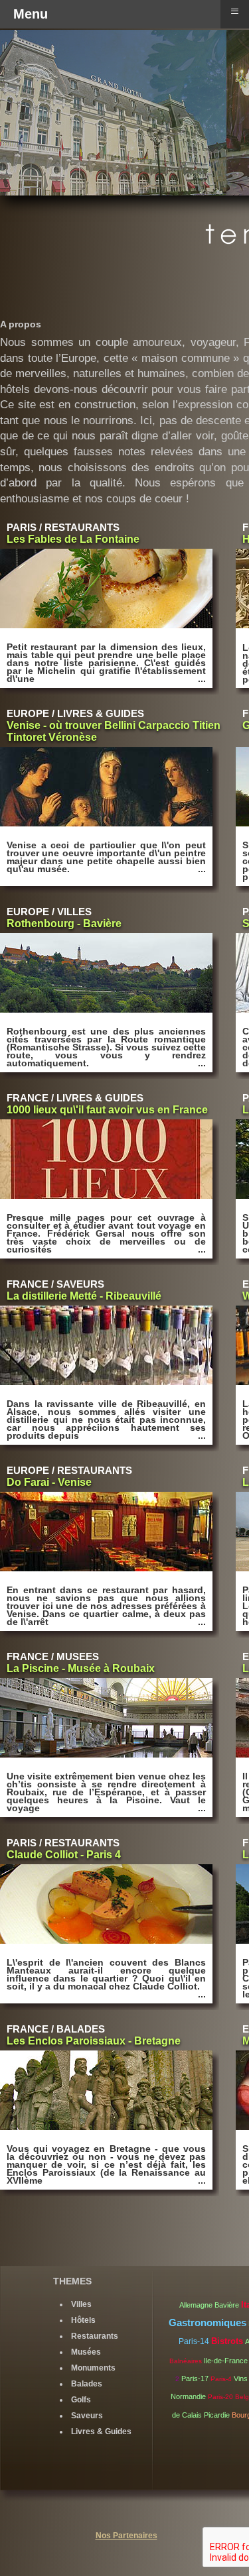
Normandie (188, 2396)
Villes (81, 2304)
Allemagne (196, 2305)
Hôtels (83, 2320)
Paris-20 (220, 2397)
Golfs (81, 2400)
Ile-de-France (226, 2361)
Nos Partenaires (126, 2536)
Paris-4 (221, 2379)
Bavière (227, 2305)
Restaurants (95, 2336)
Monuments (93, 2368)
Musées (86, 2352)
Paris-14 (194, 2341)
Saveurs (87, 2416)
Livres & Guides (101, 2432)
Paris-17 (195, 2379)
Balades (87, 2384)
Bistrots (227, 2341)
